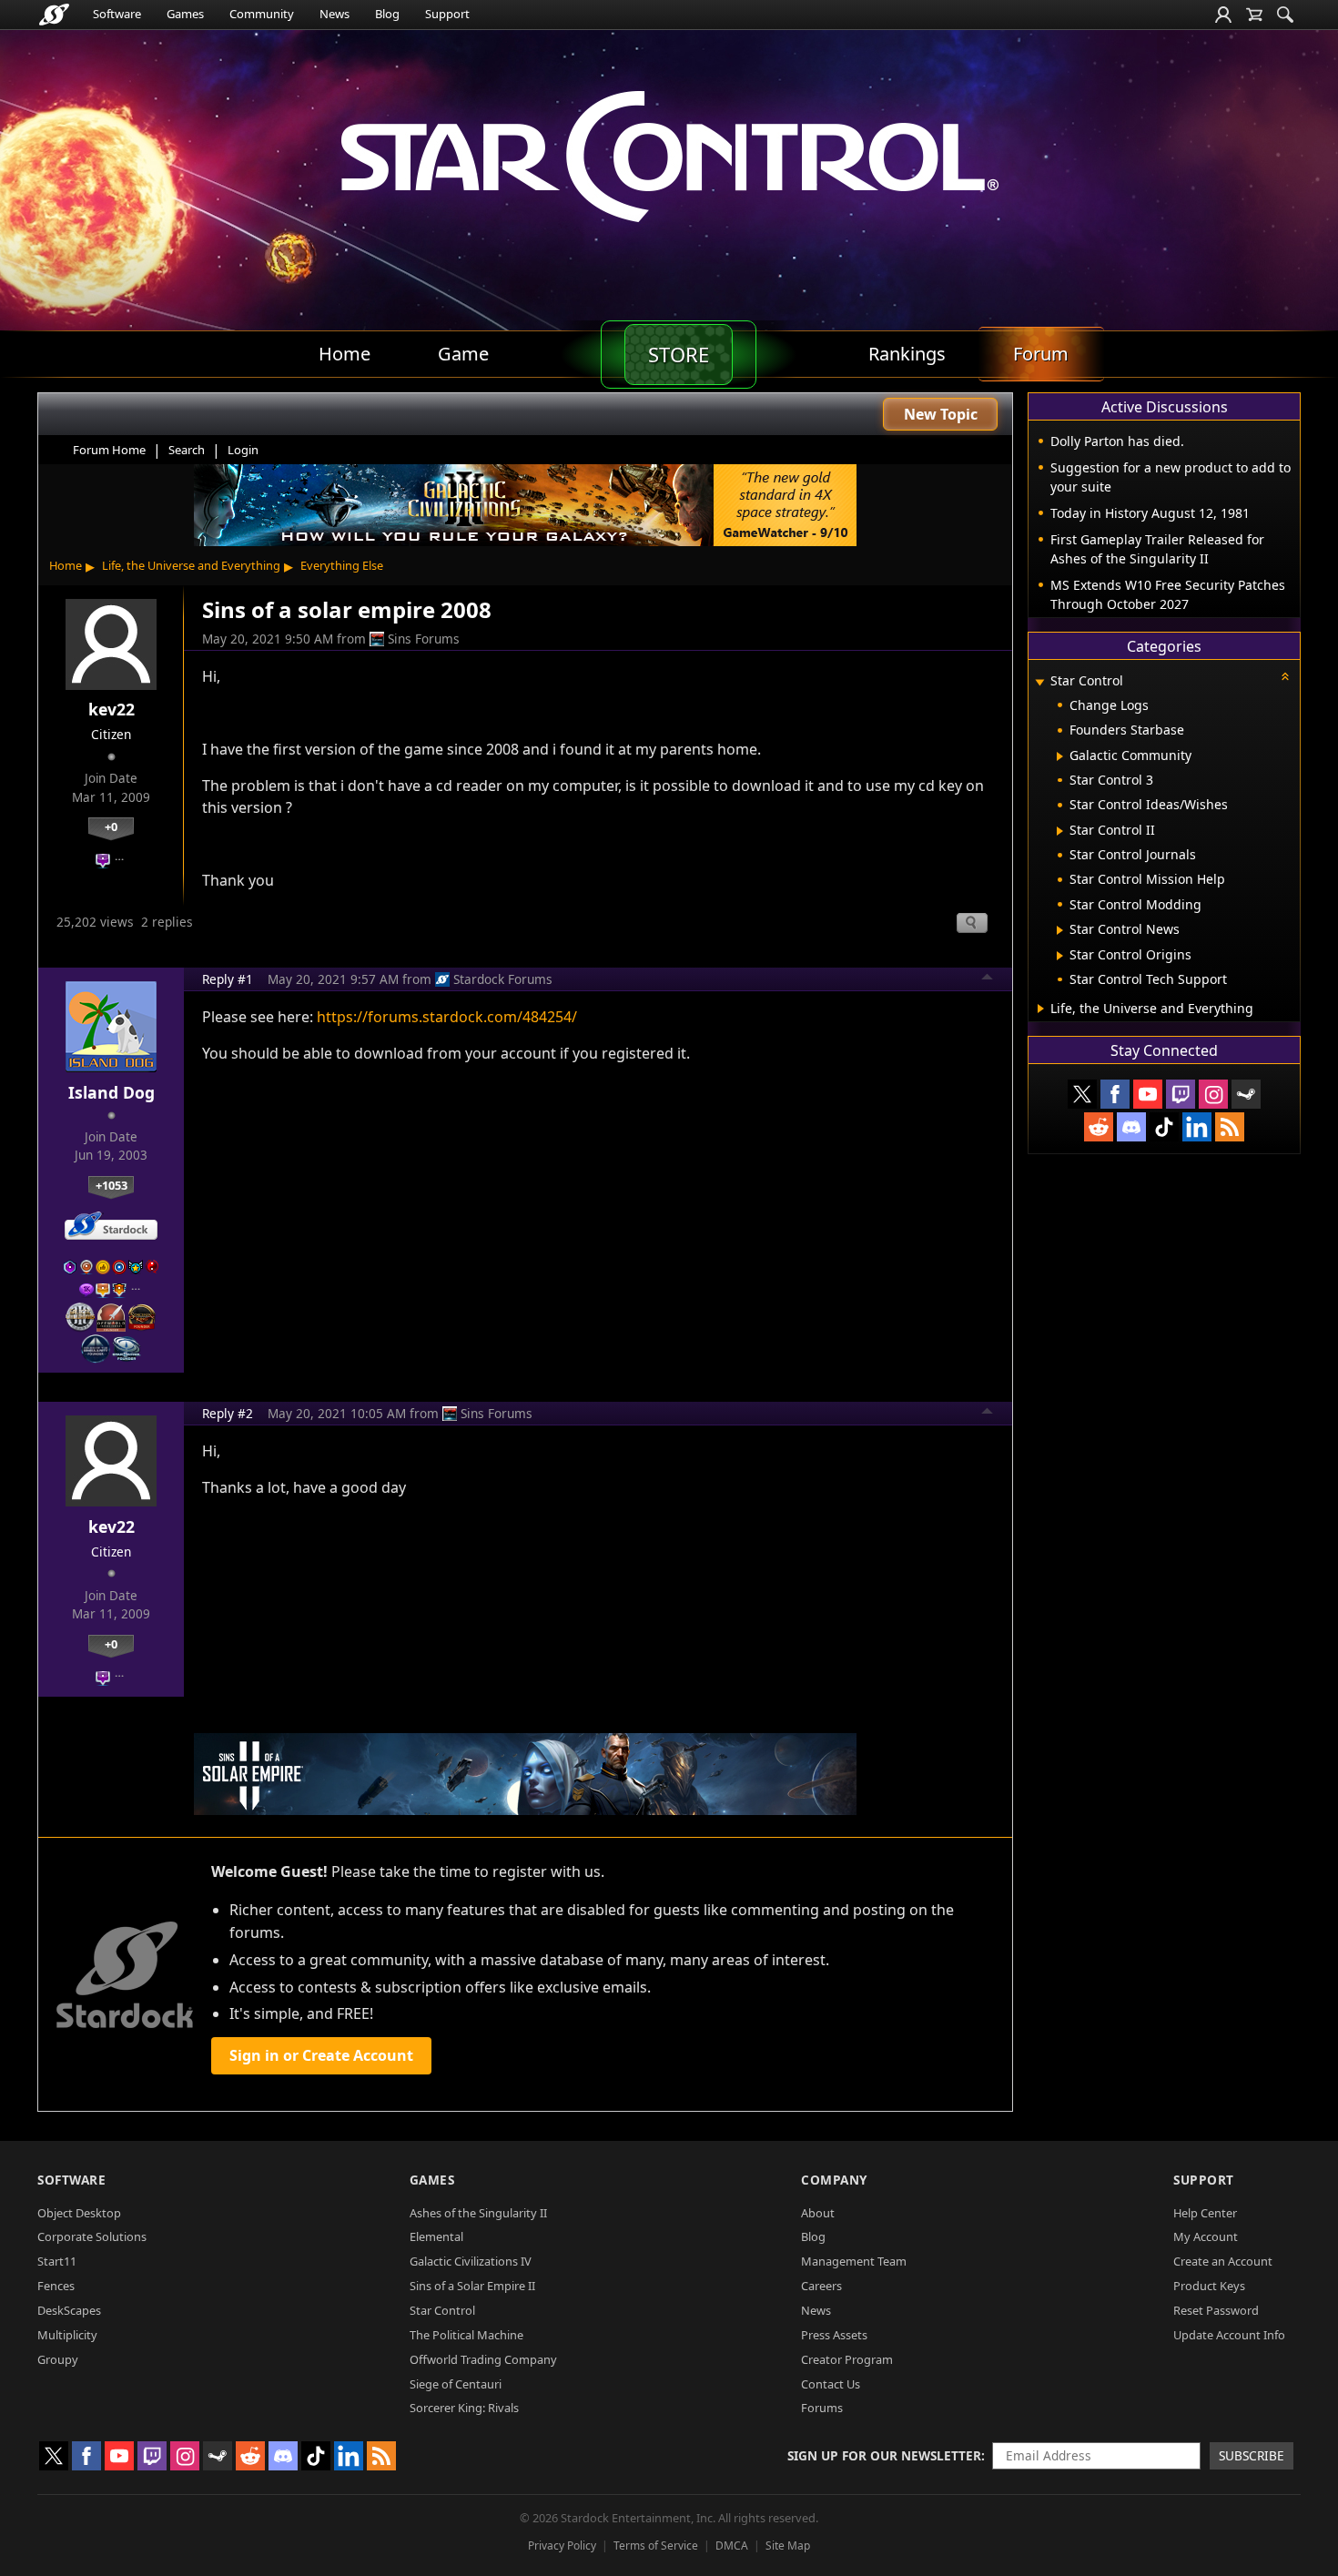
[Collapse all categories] (1285, 676)
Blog (387, 14)
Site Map (788, 2546)
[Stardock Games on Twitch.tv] (1181, 1094)
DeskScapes (69, 2310)
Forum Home (109, 450)
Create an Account (1223, 2261)
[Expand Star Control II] (1060, 831)
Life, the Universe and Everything (191, 565)
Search (187, 450)
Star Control (442, 2310)
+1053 (111, 1185)
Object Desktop (79, 2213)
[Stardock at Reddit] (1099, 1127)
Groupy (58, 2359)
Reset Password (1216, 2310)
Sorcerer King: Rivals (464, 2408)
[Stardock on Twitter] (1082, 1094)
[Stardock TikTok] (1164, 1127)
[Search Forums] (1285, 15)
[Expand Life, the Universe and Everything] (1041, 1009)
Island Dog (111, 1092)
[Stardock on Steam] (1246, 1094)
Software (117, 14)
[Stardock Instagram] (1213, 1094)
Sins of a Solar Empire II (472, 2286)
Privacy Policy (562, 2546)
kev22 (111, 709)
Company (834, 2180)
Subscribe (1252, 2455)
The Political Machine (466, 2335)
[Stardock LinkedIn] (1197, 1127)
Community (262, 14)
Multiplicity (67, 2335)
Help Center (1205, 2213)
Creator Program (847, 2359)
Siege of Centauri (456, 2384)
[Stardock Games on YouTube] (1148, 1094)
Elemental (436, 2236)
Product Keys (1209, 2286)
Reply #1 (228, 979)
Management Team (854, 2261)
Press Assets (834, 2335)
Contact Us (831, 2384)
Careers (821, 2286)
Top (988, 979)
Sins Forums (424, 639)
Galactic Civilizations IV (471, 2261)
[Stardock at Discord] (1131, 1127)
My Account (1206, 2236)
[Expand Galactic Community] (1060, 756)
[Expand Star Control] (1039, 682)
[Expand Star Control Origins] (1060, 956)
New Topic (941, 414)
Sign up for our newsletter (884, 2455)
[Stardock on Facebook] (1115, 1094)
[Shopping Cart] (1254, 15)
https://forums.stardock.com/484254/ (447, 1017)
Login (243, 450)
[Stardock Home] (54, 15)
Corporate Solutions (92, 2236)
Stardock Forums (503, 979)
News (334, 14)
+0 (111, 827)
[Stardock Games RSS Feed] (1230, 1127)
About (818, 2213)
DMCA (732, 2546)
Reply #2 (228, 1413)
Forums (822, 2408)
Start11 (57, 2261)
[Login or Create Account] (1223, 15)
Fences (56, 2286)
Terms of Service (656, 2546)
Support (447, 14)
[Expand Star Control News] (1060, 930)
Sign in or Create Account (321, 2055)
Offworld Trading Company (483, 2359)
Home (66, 565)
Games (185, 14)
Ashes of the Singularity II (478, 2213)
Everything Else (342, 565)
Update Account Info (1229, 2335)
